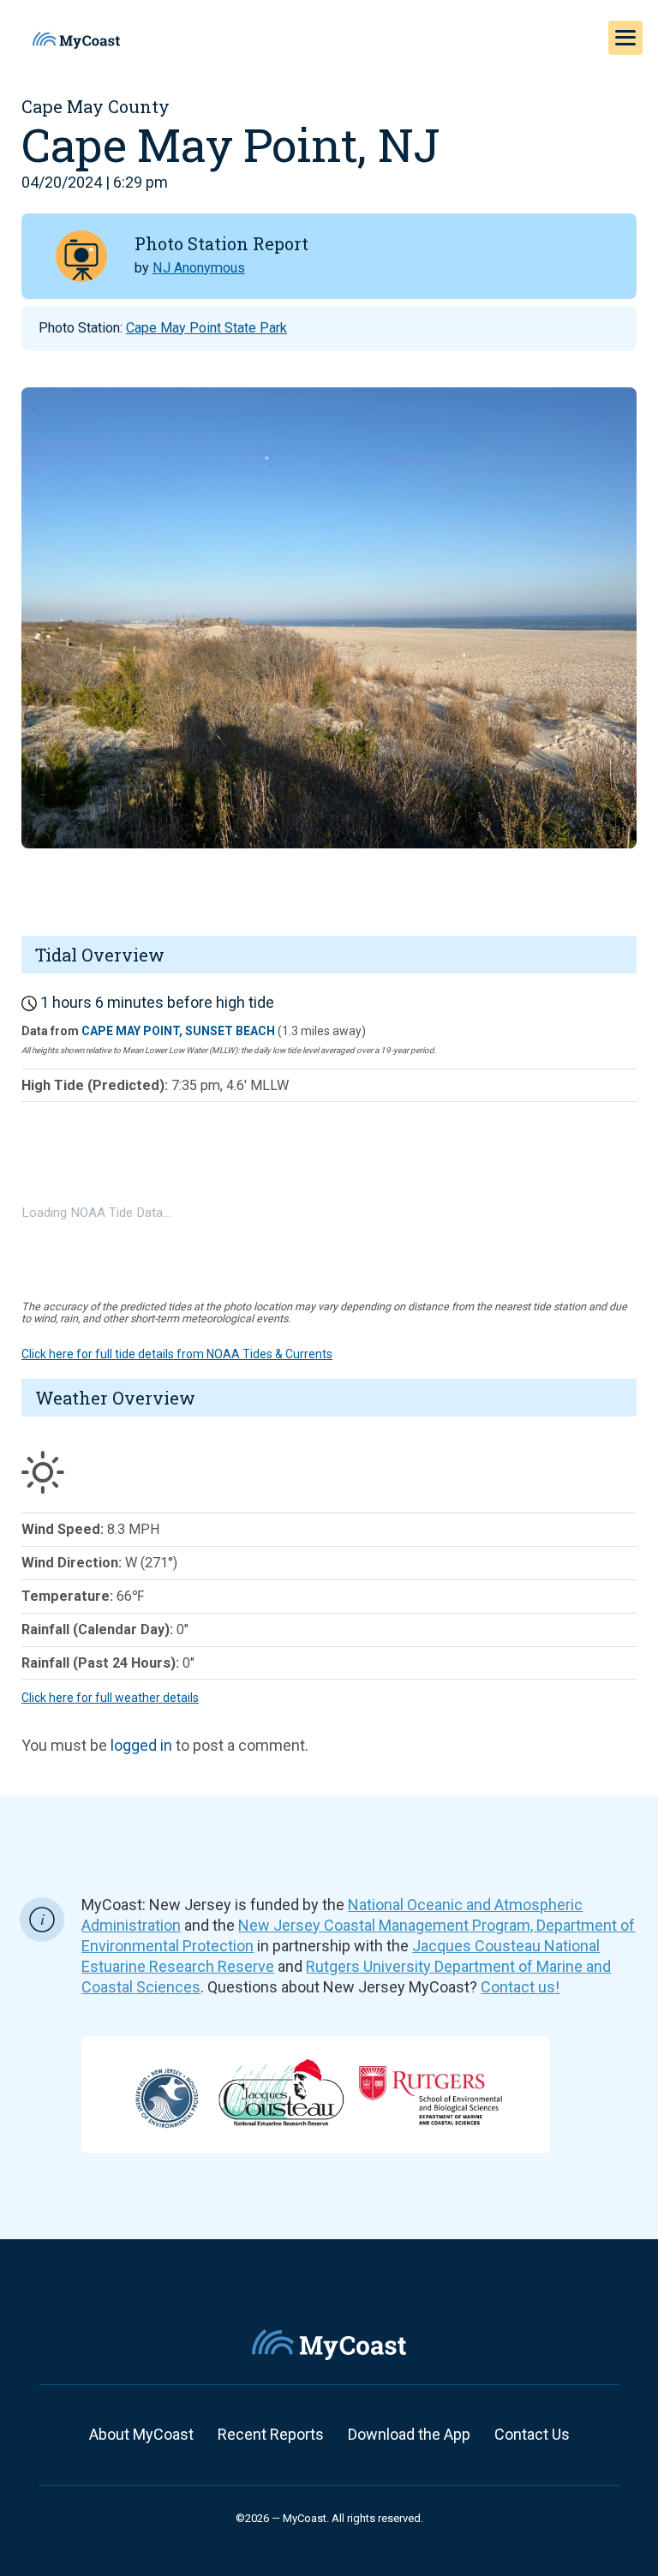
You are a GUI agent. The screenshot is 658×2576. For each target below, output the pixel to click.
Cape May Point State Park (206, 328)
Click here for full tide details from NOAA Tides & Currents (177, 1354)
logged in (141, 1745)
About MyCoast (141, 2434)
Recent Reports (271, 2434)
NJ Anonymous (199, 268)
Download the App (409, 2434)
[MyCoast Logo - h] (76, 40)
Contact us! (520, 1987)
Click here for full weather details (110, 1698)
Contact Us (532, 2434)
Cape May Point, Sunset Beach (178, 1031)
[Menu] (625, 38)
